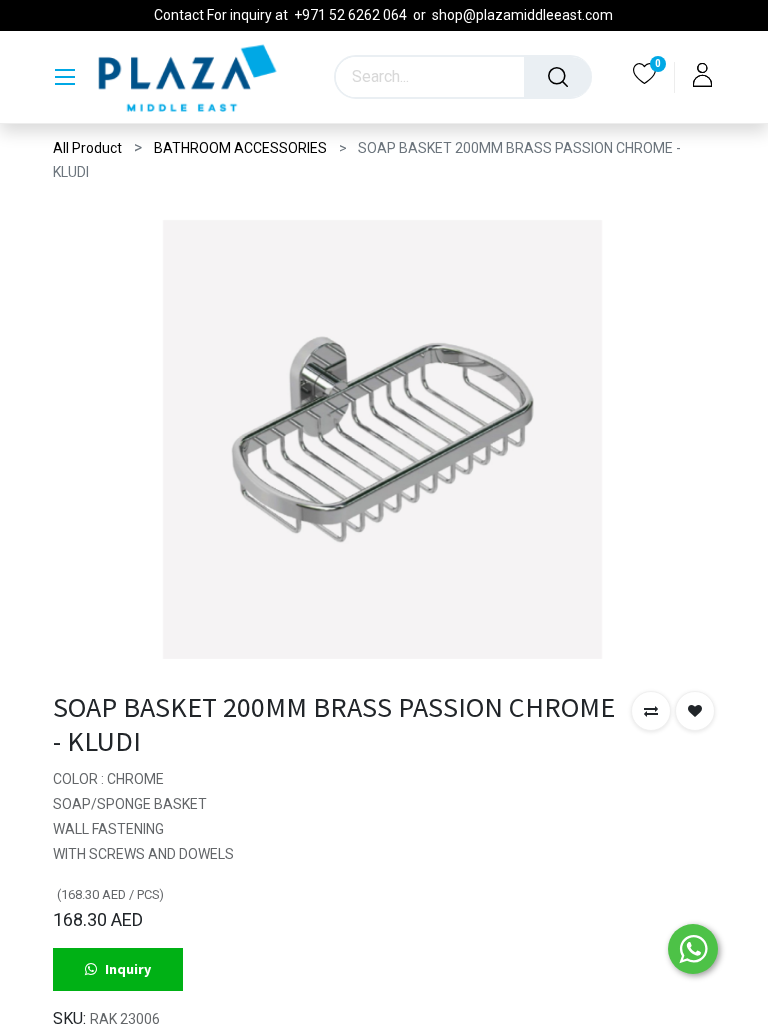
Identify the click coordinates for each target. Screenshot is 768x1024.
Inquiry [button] (128, 969)
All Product (87, 148)
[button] (651, 711)
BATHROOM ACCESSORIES (240, 148)
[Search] (558, 77)
